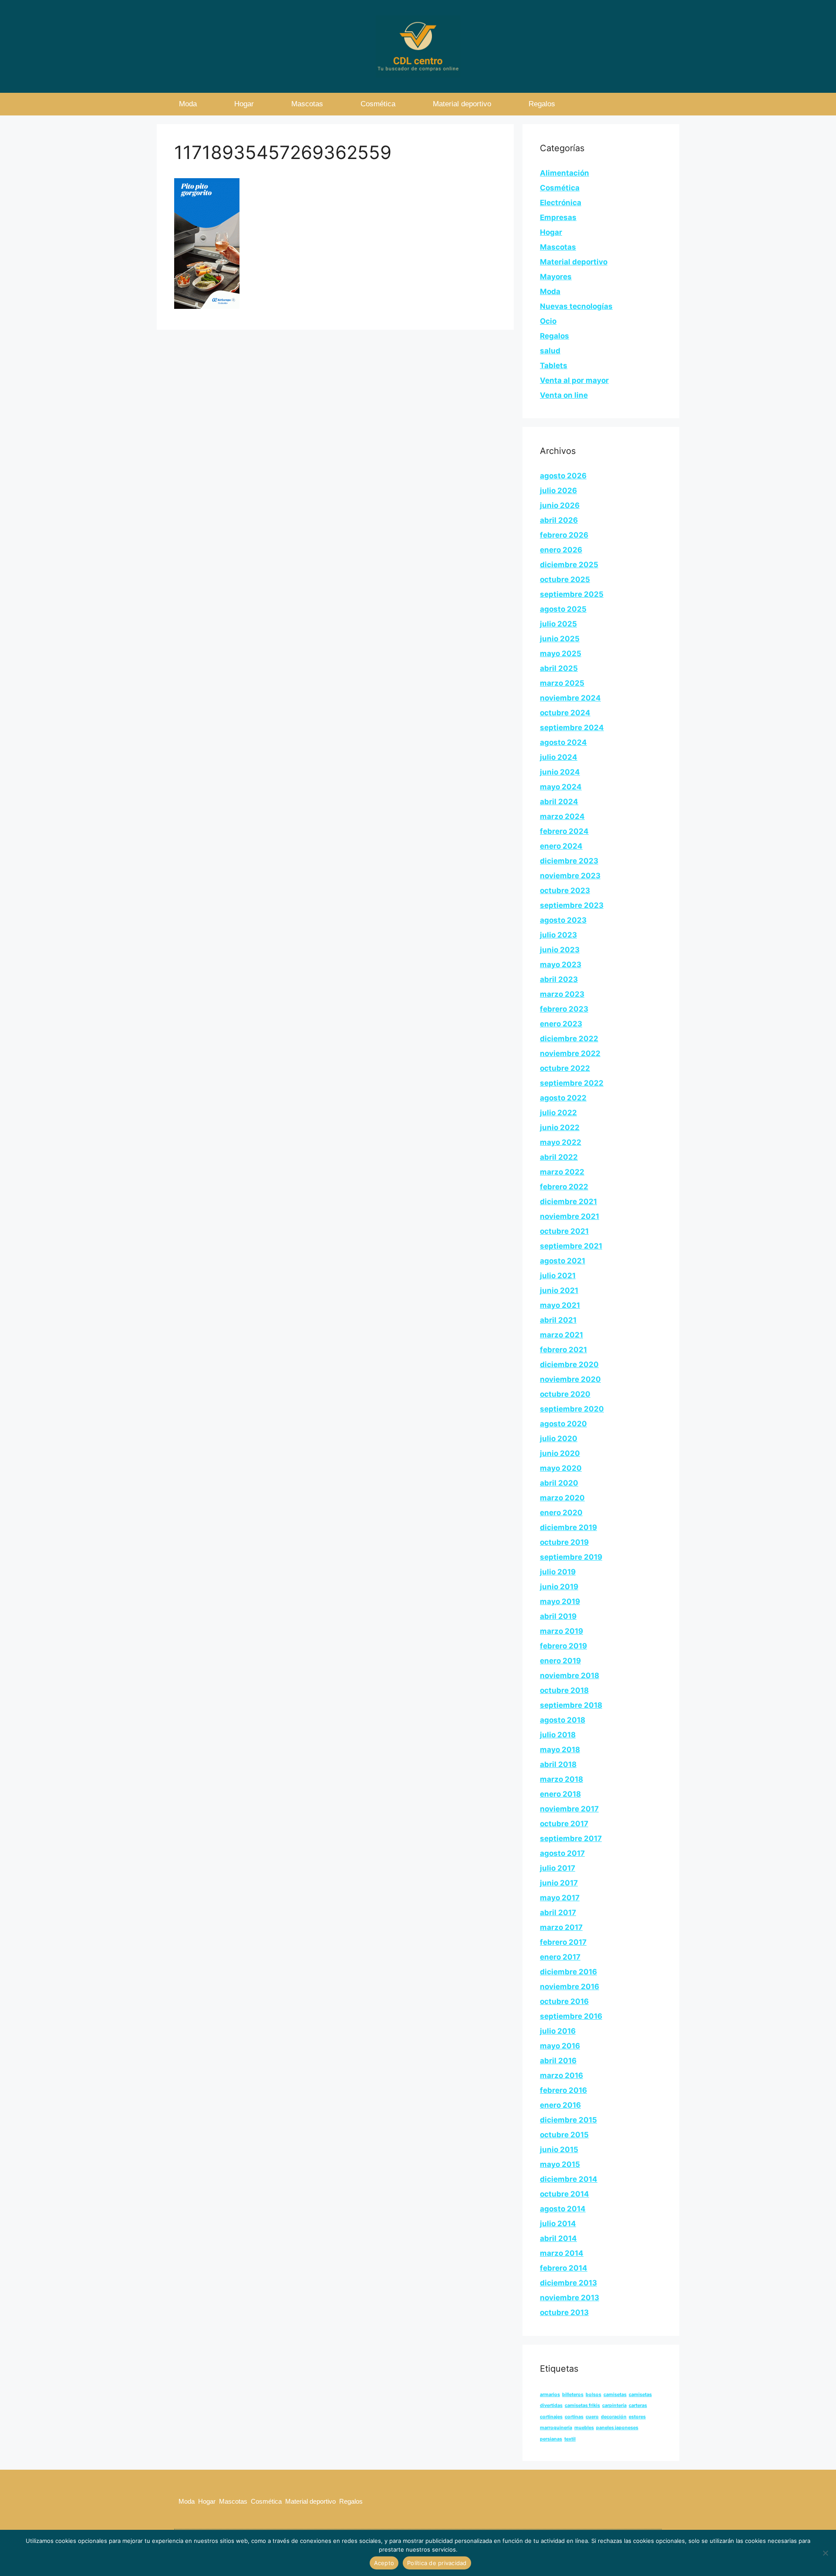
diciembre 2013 (568, 2283)
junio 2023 (560, 950)
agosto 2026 (563, 476)
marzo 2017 (561, 1927)
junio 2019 (559, 1587)
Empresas (558, 217)
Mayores (556, 277)
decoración (614, 2417)
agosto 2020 (563, 1424)
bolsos (593, 2395)
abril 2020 (559, 1483)
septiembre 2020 (572, 1409)
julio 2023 (558, 935)
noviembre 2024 (570, 698)
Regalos (542, 104)
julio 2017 (558, 1868)
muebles (584, 2428)
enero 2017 (560, 1957)
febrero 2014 (564, 2268)
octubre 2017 (564, 1824)
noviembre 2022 (570, 1053)
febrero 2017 (563, 1942)
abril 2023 (559, 979)
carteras (638, 2405)
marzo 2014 (562, 2253)
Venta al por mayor (574, 380)
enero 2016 (560, 2105)
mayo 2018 (560, 1750)
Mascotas (307, 104)
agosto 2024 (563, 742)
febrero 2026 (564, 535)
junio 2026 (560, 505)
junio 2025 (560, 639)
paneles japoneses (617, 2428)
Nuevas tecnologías (576, 306)
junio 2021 (559, 1290)
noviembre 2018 (570, 1676)
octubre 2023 (565, 890)
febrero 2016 (563, 2090)
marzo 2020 (562, 1498)
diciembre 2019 (568, 1527)
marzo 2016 (561, 2075)
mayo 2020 (561, 1468)
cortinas (574, 2417)
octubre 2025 (565, 579)
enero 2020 (561, 1513)
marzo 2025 (562, 683)
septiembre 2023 (572, 905)
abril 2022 (559, 1157)
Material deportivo (462, 104)
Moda (188, 104)
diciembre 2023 (569, 861)
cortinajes (551, 2417)
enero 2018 (560, 1794)
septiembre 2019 (571, 1557)
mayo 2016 (560, 2046)
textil (570, 2439)
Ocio (548, 321)
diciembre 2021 (568, 1202)
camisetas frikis (582, 2405)
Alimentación (565, 173)
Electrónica (561, 203)
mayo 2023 (561, 965)
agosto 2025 (563, 609)
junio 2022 (560, 1127)
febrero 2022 (564, 1187)
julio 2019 (558, 1572)
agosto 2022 (563, 1098)
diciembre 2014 (569, 2179)
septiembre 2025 (572, 594)
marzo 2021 (561, 1335)
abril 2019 (558, 1616)
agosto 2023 (563, 920)
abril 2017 (558, 1913)
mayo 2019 (560, 1601)
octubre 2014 (565, 2194)
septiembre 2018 (571, 1705)
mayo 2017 (560, 1898)
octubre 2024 (565, 713)
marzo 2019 (561, 1631)
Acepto (384, 2563)
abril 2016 (558, 2061)
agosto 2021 (563, 1261)
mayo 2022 (561, 1142)
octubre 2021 (564, 1231)
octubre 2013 (564, 2312)
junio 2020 (560, 1453)
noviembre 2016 (570, 1987)
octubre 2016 (564, 2001)
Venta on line (564, 395)
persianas (551, 2439)
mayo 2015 (560, 2164)
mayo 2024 (561, 787)
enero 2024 (561, 846)
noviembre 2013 (570, 2298)
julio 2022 (558, 1113)
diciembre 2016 (568, 1972)
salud (550, 351)
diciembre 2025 (569, 565)
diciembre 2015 (568, 2120)
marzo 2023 (562, 994)
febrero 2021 (563, 1350)
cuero (592, 2417)
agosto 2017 (562, 1853)
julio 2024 (559, 757)
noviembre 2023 (570, 876)
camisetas (615, 2395)
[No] (825, 2553)
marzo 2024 (562, 816)
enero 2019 (560, 1661)
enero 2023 (561, 1024)
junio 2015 (559, 2149)
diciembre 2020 (569, 1364)
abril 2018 (558, 1764)
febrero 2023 (564, 1009)
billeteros (573, 2395)
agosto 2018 (563, 1720)
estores (637, 2417)
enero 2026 (561, 550)
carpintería (614, 2405)
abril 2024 (559, 802)
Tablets (554, 366)
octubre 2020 (565, 1394)
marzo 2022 (562, 1172)
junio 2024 (560, 772)
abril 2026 (559, 520)
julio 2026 (558, 491)
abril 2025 (559, 668)
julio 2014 (558, 2224)
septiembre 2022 (572, 1083)
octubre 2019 (564, 1542)
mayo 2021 (560, 1305)
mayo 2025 (561, 653)
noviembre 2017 (569, 1809)
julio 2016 (558, 2031)
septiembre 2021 (571, 1246)
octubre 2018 (564, 1690)
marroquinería (556, 2428)
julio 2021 (558, 1276)
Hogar (244, 104)
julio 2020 (559, 1439)
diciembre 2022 (569, 1039)
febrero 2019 (563, 1646)
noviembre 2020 (570, 1379)
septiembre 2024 (572, 728)
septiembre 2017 (571, 1838)
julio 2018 (558, 1735)
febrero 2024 (564, 831)
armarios (550, 2395)
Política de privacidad (437, 2563)
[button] (653, 104)
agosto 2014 (563, 2209)
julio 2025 (558, 624)
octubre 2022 (565, 1068)
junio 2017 (559, 1883)
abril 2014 (558, 2238)
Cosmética (378, 104)
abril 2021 (558, 1320)
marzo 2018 (561, 1779)
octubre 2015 (564, 2135)
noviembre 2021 (570, 1216)
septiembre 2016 (571, 2016)
